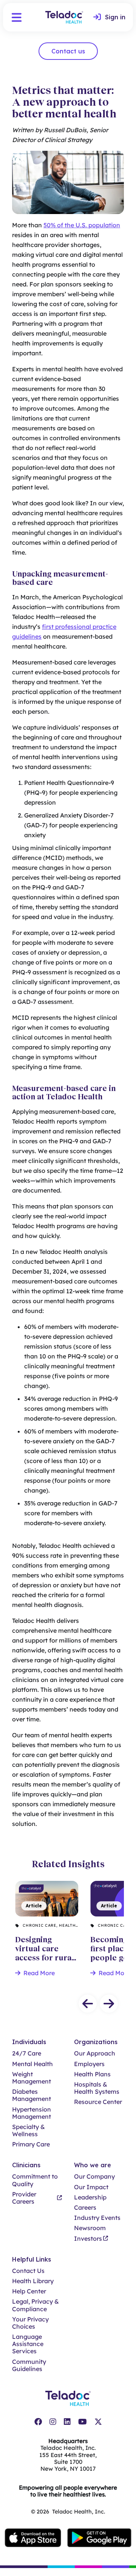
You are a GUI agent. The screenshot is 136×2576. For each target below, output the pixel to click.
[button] (17, 17)
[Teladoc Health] (64, 17)
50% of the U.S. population (82, 225)
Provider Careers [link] (24, 2198)
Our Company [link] (94, 2177)
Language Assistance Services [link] (28, 2344)
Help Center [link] (29, 2291)
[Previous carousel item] (88, 2004)
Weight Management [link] (32, 2078)
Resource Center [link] (98, 2102)
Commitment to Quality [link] (35, 2180)
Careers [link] (85, 2208)
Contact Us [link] (28, 2271)
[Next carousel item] (109, 2004)
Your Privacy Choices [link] (30, 2323)
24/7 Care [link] (27, 2053)
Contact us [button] (68, 51)
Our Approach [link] (95, 2053)
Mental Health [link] (32, 2064)
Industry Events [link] (97, 2218)
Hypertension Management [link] (32, 2113)
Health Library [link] (33, 2281)
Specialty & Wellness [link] (29, 2131)
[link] (109, 17)
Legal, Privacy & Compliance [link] (36, 2305)
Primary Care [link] (31, 2144)
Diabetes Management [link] (32, 2095)
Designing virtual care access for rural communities (45, 1896)
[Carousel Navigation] (68, 2004)
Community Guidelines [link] (29, 2365)
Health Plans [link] (92, 2074)
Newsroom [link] (90, 2228)
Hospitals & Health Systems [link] (97, 2088)
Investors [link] (88, 2239)
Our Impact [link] (91, 2187)
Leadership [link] (90, 2197)
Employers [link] (89, 2064)
